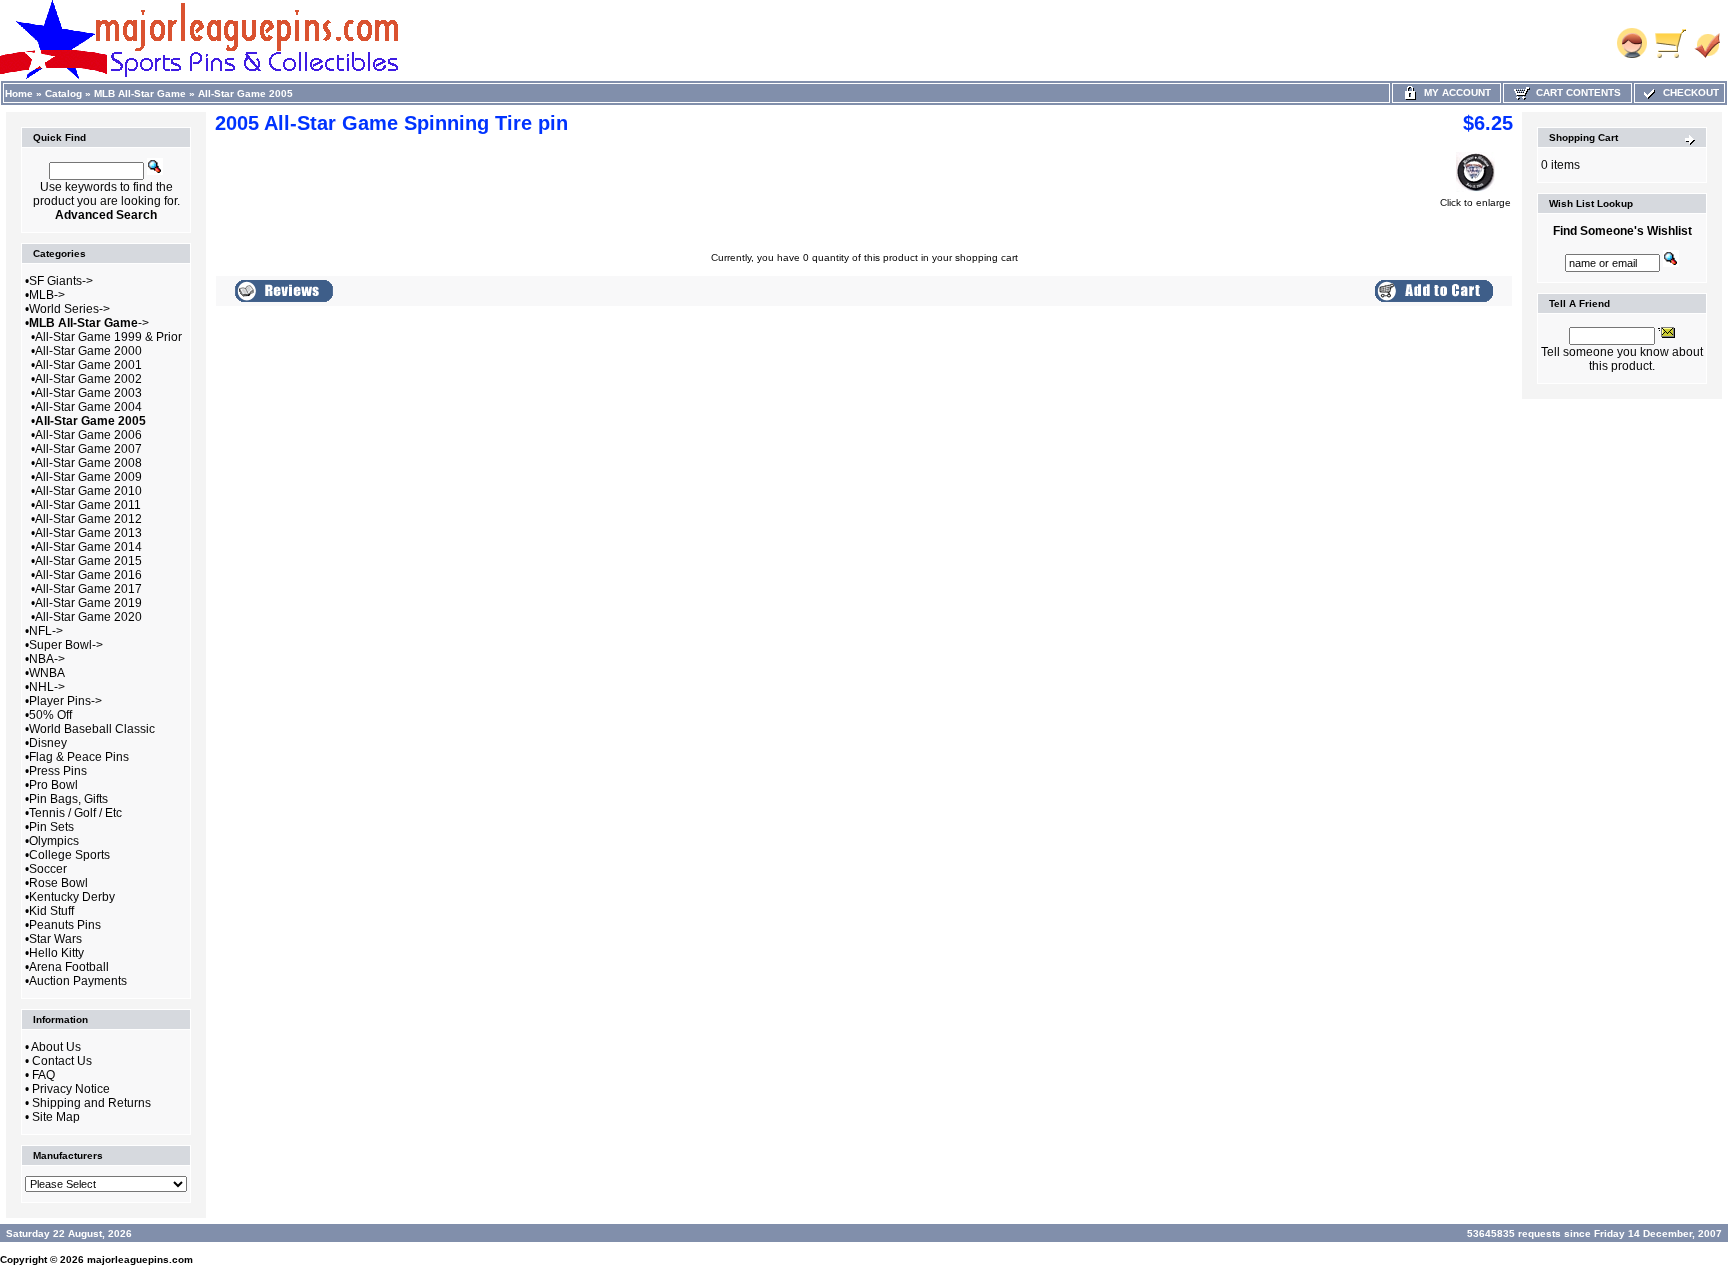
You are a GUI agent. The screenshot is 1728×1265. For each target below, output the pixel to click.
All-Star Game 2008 (88, 463)
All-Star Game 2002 (88, 379)
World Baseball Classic (92, 729)
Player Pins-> (65, 701)
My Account (1454, 92)
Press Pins (58, 771)
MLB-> (47, 295)
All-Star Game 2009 (88, 477)
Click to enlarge (1475, 202)
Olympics (54, 841)
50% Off (50, 715)
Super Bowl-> (66, 645)
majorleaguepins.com (140, 1259)
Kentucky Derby (72, 897)
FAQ (43, 1075)
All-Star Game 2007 (88, 449)
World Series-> (69, 309)
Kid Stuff (51, 911)
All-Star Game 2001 (88, 365)
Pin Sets (51, 827)
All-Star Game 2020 (88, 617)
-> (89, 323)
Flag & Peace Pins (79, 757)
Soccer (48, 869)
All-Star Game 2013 (88, 533)
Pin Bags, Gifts (68, 799)
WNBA (47, 673)
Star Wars (55, 939)
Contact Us (62, 1061)
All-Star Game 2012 (88, 519)
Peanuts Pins (65, 925)
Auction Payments (78, 981)
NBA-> (47, 659)
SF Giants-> (61, 281)
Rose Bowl (58, 883)
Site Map (56, 1117)
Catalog (63, 93)
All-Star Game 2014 (88, 547)
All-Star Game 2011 (88, 505)
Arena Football (69, 967)
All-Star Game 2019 (88, 603)
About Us (56, 1047)
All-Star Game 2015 (88, 561)
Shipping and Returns (91, 1103)
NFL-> (46, 631)
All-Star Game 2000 (88, 351)
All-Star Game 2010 (88, 491)
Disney (48, 743)
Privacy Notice (71, 1089)
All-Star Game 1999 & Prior (108, 337)
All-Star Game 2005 (245, 93)
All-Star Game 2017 (88, 589)
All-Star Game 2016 (88, 575)
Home (19, 93)
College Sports (69, 855)
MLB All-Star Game (140, 93)
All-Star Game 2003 (88, 393)
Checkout (1688, 92)
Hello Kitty (56, 953)
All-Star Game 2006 (88, 435)
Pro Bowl (53, 785)
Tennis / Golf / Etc (75, 813)
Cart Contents (1575, 92)
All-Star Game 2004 (88, 407)
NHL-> (47, 687)
